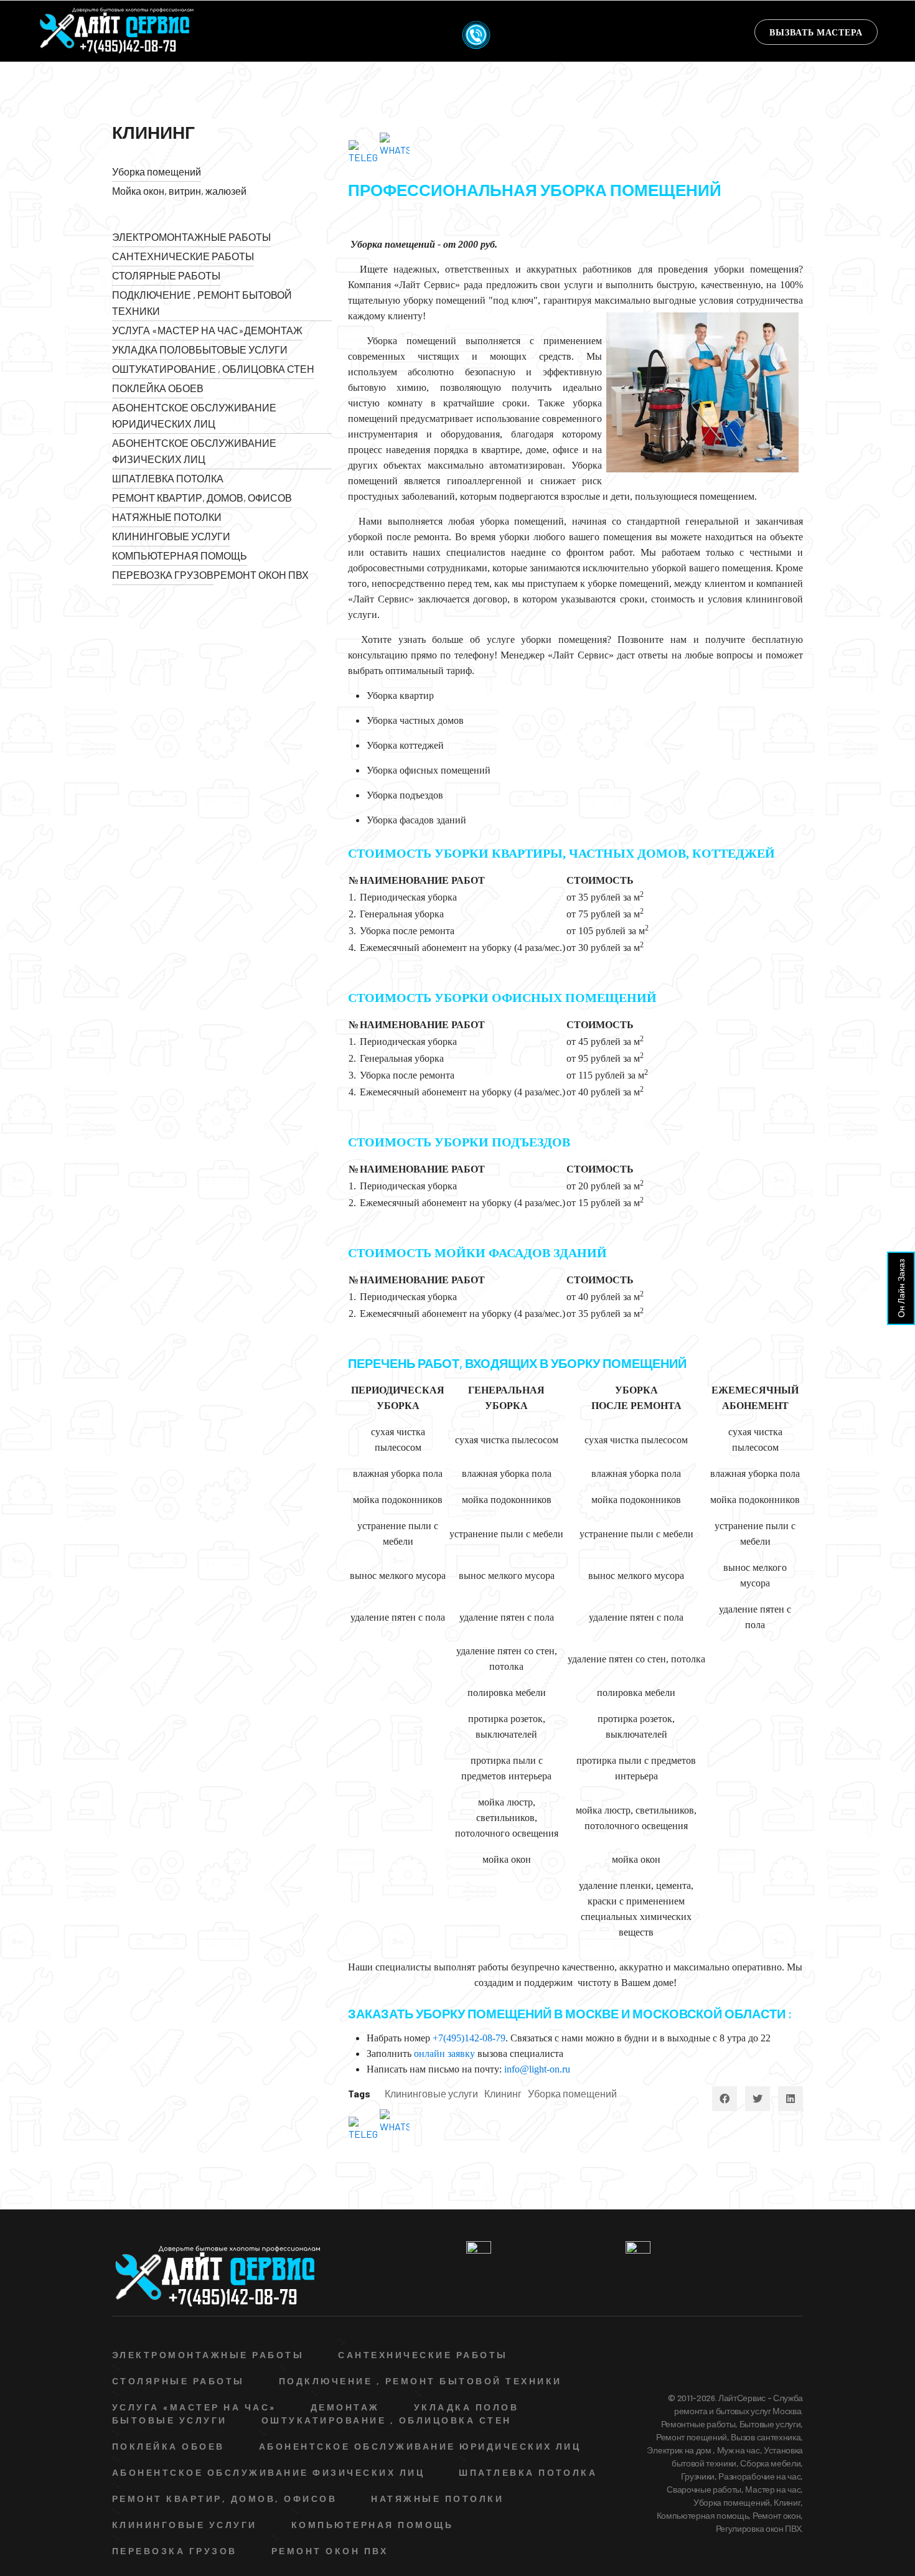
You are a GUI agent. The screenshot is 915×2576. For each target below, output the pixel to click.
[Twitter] (758, 2099)
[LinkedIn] (791, 2099)
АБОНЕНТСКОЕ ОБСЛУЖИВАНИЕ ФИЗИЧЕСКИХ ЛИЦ (194, 451)
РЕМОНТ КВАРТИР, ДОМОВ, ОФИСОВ (202, 498)
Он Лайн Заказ (901, 1288)
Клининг (503, 2093)
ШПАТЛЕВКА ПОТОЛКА (168, 478)
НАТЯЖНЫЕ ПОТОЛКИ (167, 517)
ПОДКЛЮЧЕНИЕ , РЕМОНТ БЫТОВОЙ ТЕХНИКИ (202, 303)
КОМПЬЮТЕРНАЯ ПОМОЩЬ (180, 555)
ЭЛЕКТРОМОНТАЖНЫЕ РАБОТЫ (191, 237)
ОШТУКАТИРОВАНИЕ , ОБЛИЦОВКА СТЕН (213, 369)
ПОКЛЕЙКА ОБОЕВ (158, 388)
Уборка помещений (157, 171)
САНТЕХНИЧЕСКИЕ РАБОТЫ (183, 256)
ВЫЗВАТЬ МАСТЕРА (816, 32)
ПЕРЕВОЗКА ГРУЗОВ (163, 575)
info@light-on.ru (537, 2069)
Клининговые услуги (431, 2093)
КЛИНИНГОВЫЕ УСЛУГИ (171, 536)
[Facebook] (725, 2099)
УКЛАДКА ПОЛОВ (154, 349)
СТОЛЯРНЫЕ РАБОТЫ (166, 275)
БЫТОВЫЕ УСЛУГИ (242, 349)
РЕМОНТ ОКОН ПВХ (261, 575)
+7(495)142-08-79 (469, 2038)
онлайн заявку (444, 2054)
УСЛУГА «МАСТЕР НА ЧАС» (178, 330)
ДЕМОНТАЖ (273, 330)
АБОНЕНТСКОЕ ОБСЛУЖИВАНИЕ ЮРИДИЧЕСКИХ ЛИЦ (194, 415)
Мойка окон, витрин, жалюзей (179, 191)
